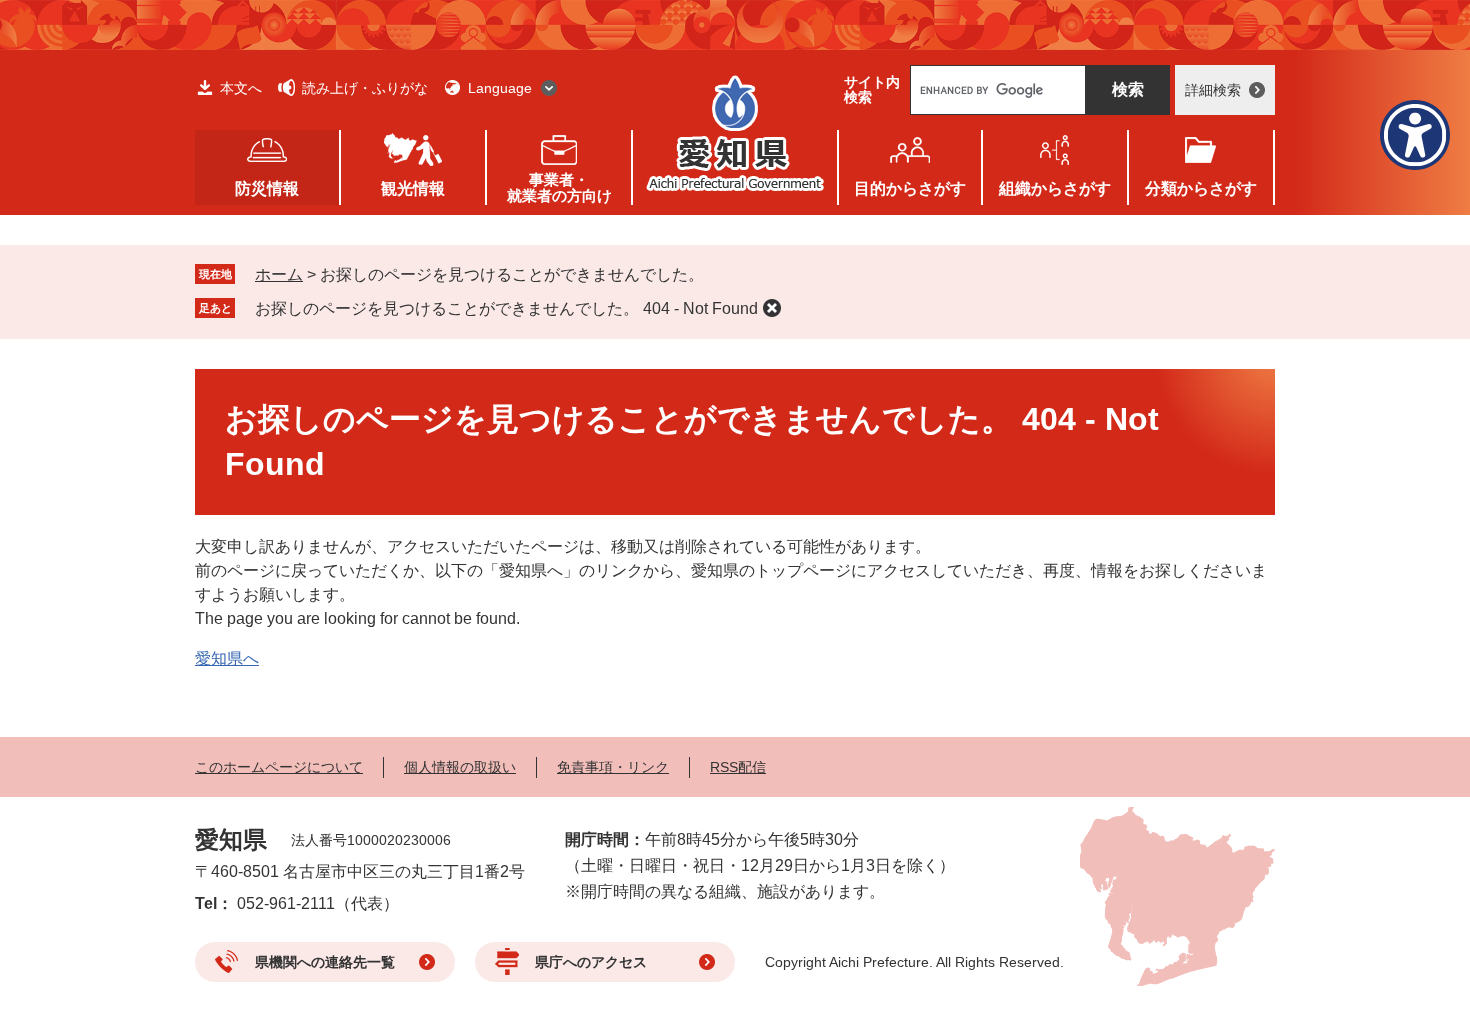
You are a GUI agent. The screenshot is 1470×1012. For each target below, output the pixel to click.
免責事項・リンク (613, 767)
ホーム (279, 274)
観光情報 (413, 188)
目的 (910, 188)
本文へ (241, 88)
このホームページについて (279, 767)
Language (500, 88)
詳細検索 (1213, 90)
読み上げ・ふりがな (365, 88)
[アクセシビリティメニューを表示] (1415, 135)
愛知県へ (227, 658)
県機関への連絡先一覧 (325, 962)
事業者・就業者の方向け (559, 187)
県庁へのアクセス (591, 962)
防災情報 (267, 188)
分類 (1201, 188)
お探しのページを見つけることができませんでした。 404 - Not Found (506, 308)
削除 (772, 308)
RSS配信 (738, 767)
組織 (1055, 188)
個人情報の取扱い (460, 767)
